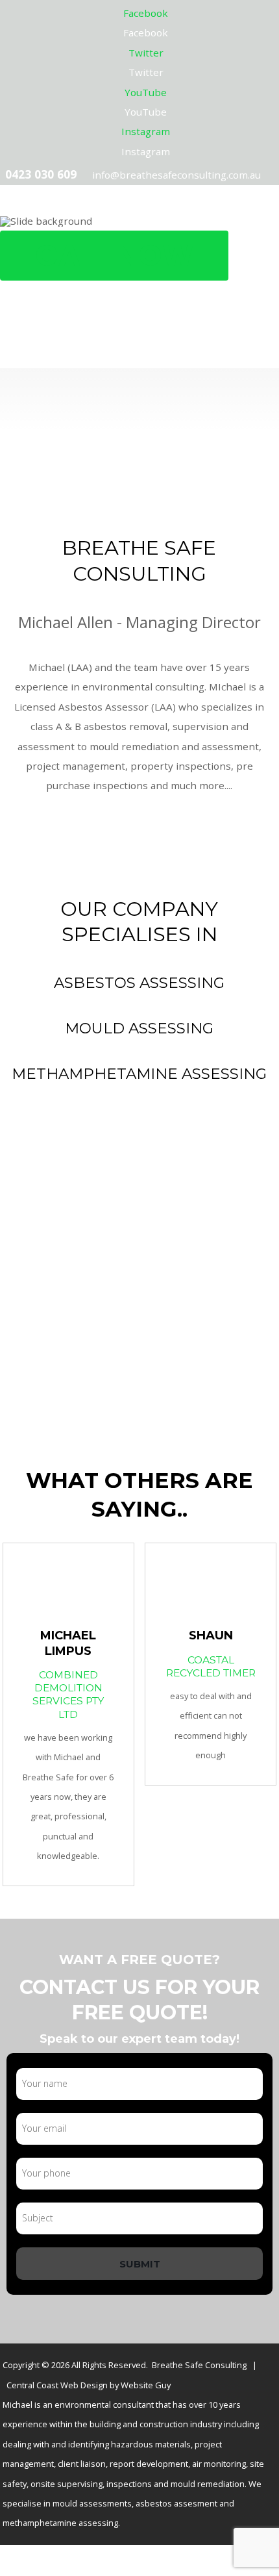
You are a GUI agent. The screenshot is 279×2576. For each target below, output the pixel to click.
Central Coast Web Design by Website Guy (89, 2385)
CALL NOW (114, 255)
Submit (140, 2264)
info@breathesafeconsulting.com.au (176, 175)
